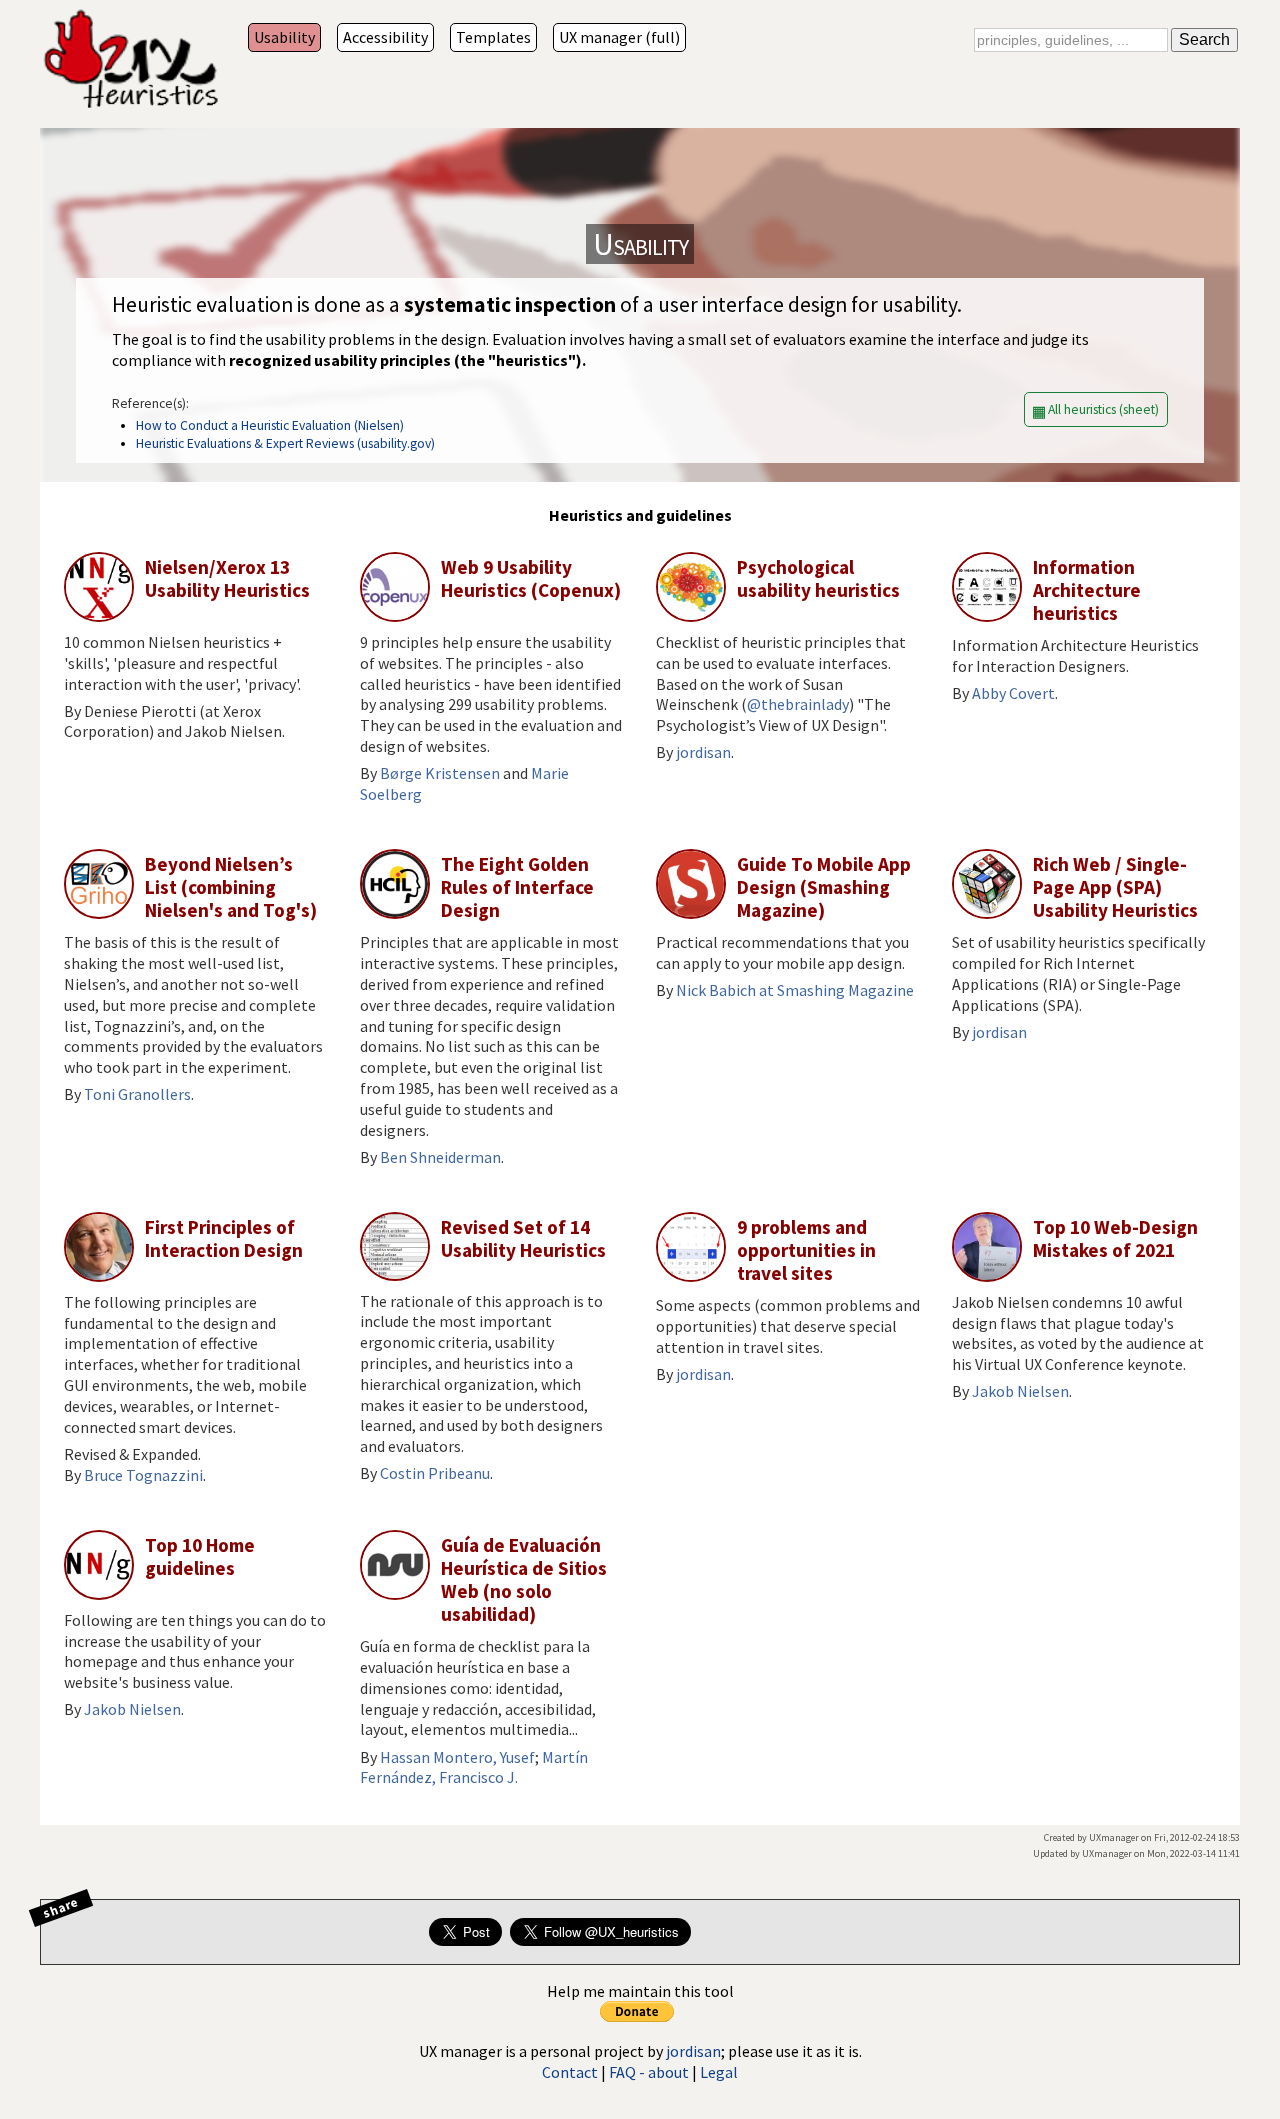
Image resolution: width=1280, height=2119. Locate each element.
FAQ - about (649, 2072)
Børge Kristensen (440, 773)
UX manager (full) (619, 37)
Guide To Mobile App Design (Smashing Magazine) (824, 887)
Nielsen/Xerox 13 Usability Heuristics (227, 578)
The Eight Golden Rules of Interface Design (517, 887)
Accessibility (385, 37)
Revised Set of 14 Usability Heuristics (523, 1238)
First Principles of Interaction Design (224, 1238)
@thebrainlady (798, 704)
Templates (493, 37)
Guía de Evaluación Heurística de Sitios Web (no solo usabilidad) (524, 1579)
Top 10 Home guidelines (200, 1556)
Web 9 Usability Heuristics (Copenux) (531, 578)
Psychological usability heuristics (818, 578)
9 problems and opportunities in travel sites (806, 1250)
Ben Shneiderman (440, 1157)
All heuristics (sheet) (1103, 409)
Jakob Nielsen (1020, 1391)
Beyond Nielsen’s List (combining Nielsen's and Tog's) (231, 887)
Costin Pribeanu (435, 1473)
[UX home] (130, 61)
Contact (570, 2072)
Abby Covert (1013, 693)
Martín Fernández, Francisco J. (474, 1767)
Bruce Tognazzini (143, 1475)
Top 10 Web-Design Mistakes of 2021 (1115, 1238)
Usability (284, 37)
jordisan (703, 752)
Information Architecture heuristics (1087, 590)
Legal (719, 2072)
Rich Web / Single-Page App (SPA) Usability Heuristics (1115, 887)
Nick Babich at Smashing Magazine (795, 990)
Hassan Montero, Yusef (457, 1757)
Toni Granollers (137, 1094)
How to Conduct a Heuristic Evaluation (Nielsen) (270, 425)
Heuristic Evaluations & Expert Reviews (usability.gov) (285, 443)
